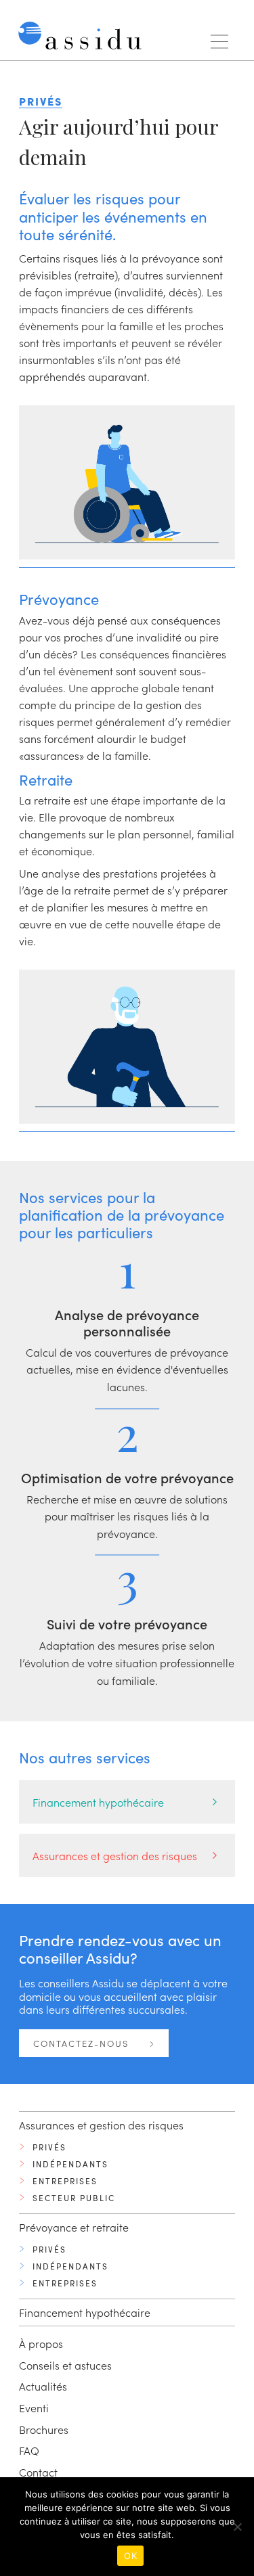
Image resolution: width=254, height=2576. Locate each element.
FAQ (29, 2450)
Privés (49, 2147)
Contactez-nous (83, 2043)
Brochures (44, 2429)
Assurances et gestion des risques (115, 1855)
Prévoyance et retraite (74, 2227)
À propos (41, 2343)
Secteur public (74, 2198)
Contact (38, 2472)
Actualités (43, 2386)
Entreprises (65, 2181)
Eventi (34, 2408)
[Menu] (219, 42)
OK (130, 2556)
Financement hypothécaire (98, 1802)
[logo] (83, 39)
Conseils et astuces (65, 2365)
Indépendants (70, 2164)
